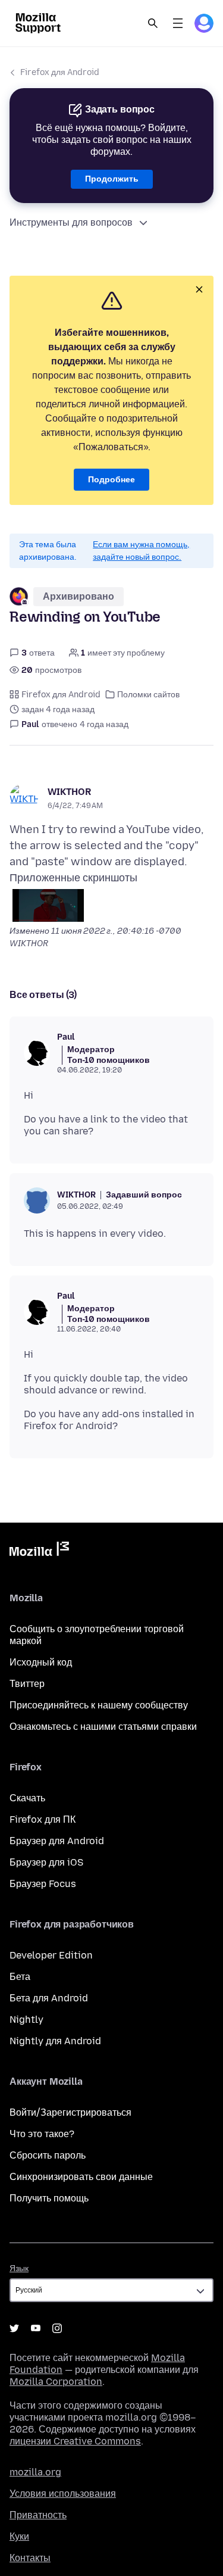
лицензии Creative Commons (75, 2441)
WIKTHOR (69, 792)
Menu (178, 23)
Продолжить (112, 179)
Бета (20, 1977)
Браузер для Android (57, 1841)
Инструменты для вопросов (71, 222)
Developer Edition (51, 1955)
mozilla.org (35, 2472)
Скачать (27, 1798)
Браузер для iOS (46, 1862)
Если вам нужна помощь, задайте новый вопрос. (141, 551)
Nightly (26, 2020)
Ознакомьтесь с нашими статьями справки (103, 1727)
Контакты (30, 2558)
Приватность (38, 2515)
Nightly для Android (55, 2041)
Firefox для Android (60, 72)
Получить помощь (49, 2198)
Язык (19, 2268)
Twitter (14, 2328)
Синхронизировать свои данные (81, 2177)
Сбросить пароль (48, 2155)
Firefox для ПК (43, 1819)
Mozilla (39, 1551)
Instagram (57, 2328)
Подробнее (111, 480)
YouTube (36, 2328)
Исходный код (41, 1662)
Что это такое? (42, 2134)
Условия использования (63, 2494)
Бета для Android (49, 1998)
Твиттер (27, 1684)
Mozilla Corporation (56, 2382)
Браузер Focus (43, 1884)
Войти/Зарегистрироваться (70, 2112)
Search (153, 23)
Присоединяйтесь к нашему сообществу (99, 1705)
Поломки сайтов (148, 695)
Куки (19, 2536)
